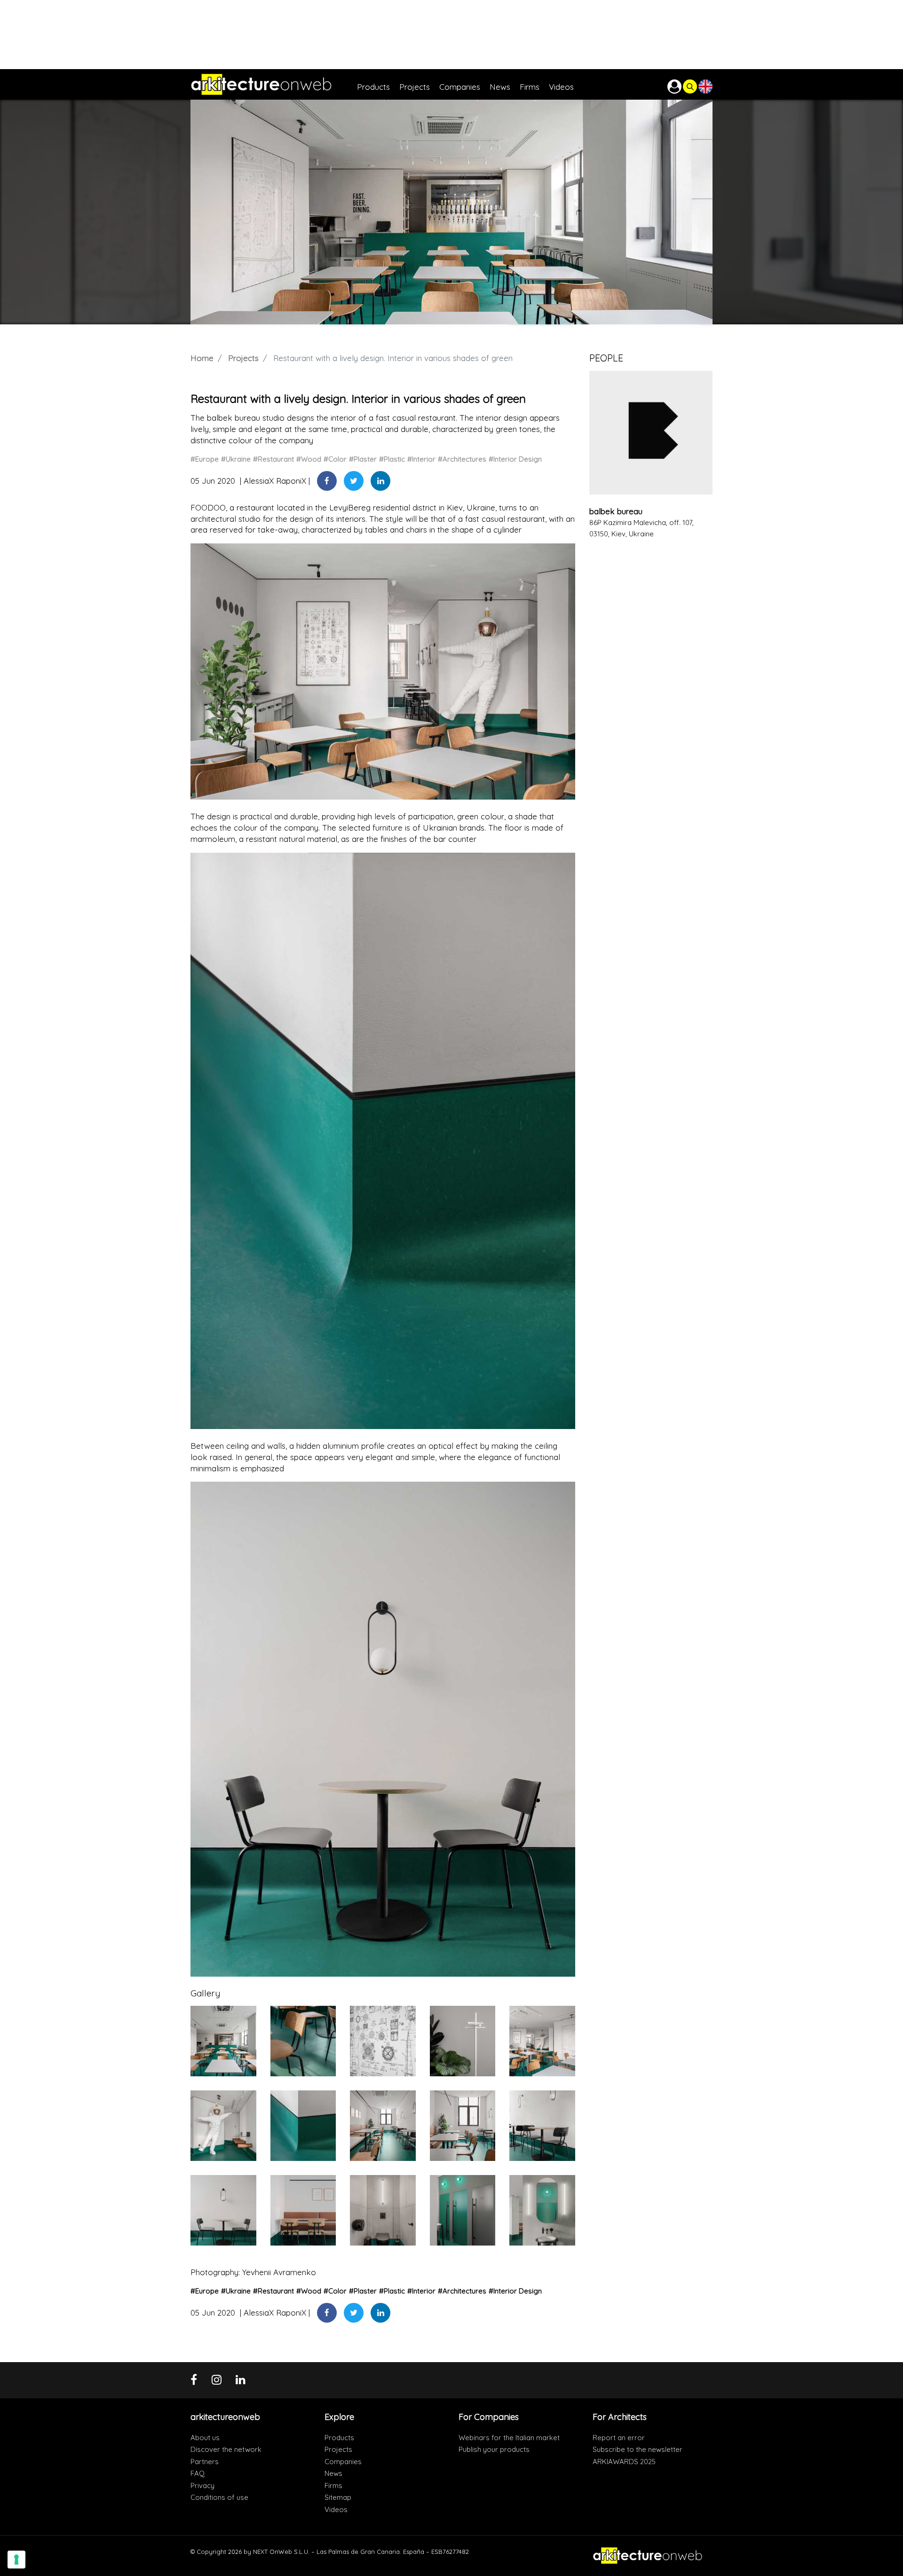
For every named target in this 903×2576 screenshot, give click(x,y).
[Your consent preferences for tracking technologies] (16, 2560)
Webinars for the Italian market (509, 2438)
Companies (343, 2462)
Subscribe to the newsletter (638, 2449)
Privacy (202, 2486)
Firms (333, 2486)
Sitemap (338, 2497)
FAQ (198, 2473)
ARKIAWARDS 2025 (624, 2462)
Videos (336, 2509)
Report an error (619, 2438)
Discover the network (226, 2449)
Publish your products (494, 2449)
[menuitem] (378, 84)
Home (202, 358)
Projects (243, 358)
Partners (205, 2462)
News (333, 2473)
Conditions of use (219, 2497)
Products (339, 2438)
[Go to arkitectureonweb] (274, 84)
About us (205, 2438)
